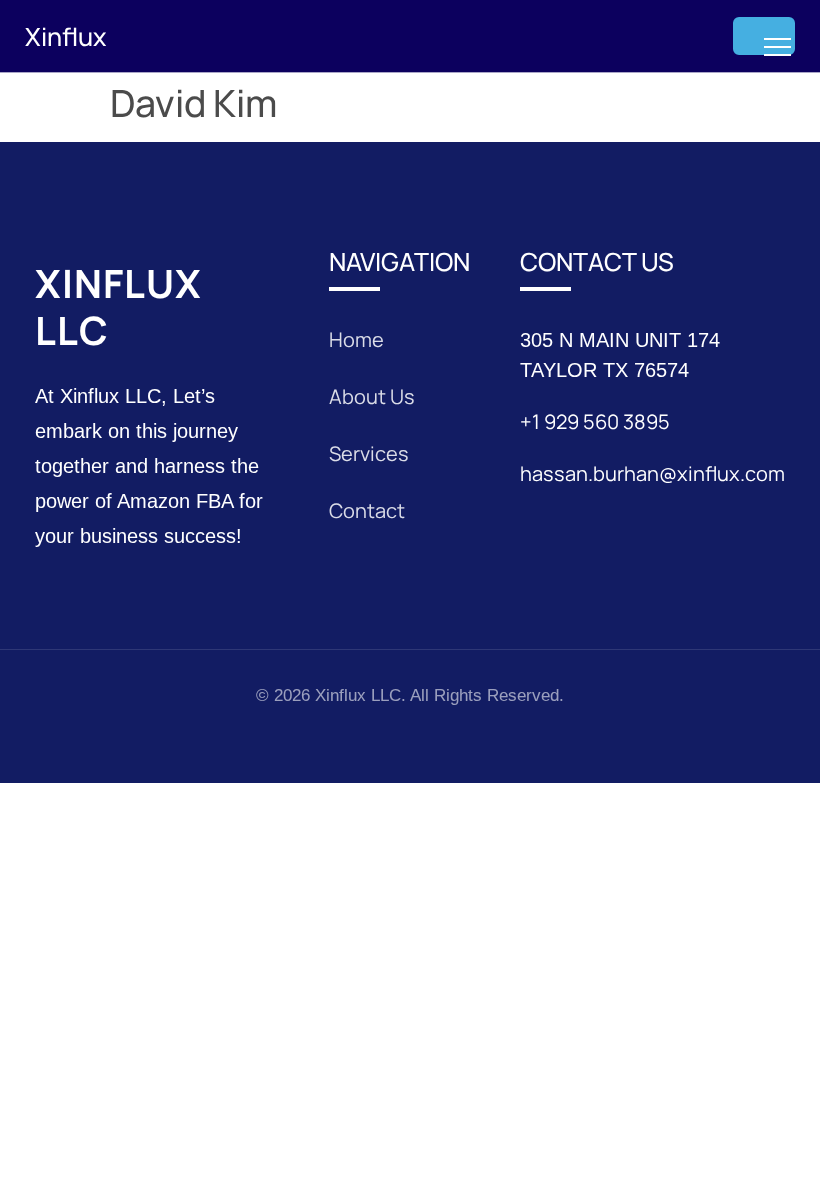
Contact (367, 510)
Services (369, 453)
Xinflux (65, 36)
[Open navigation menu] (764, 36)
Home (356, 339)
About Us (372, 396)
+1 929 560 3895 (595, 421)
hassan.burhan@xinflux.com (652, 473)
